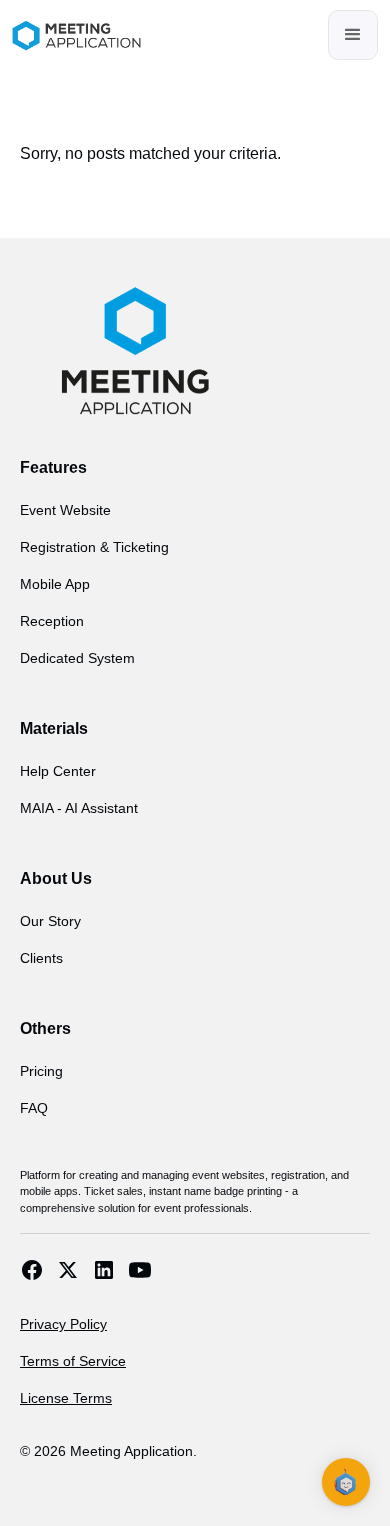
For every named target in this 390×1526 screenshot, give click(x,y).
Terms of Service (73, 1361)
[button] (353, 35)
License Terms (66, 1398)
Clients (41, 958)
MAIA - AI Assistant (79, 808)
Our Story (50, 921)
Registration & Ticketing (94, 547)
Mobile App (55, 584)
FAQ (34, 1108)
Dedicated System (77, 658)
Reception (52, 621)
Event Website (65, 510)
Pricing (41, 1071)
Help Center (58, 771)
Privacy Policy (63, 1324)
